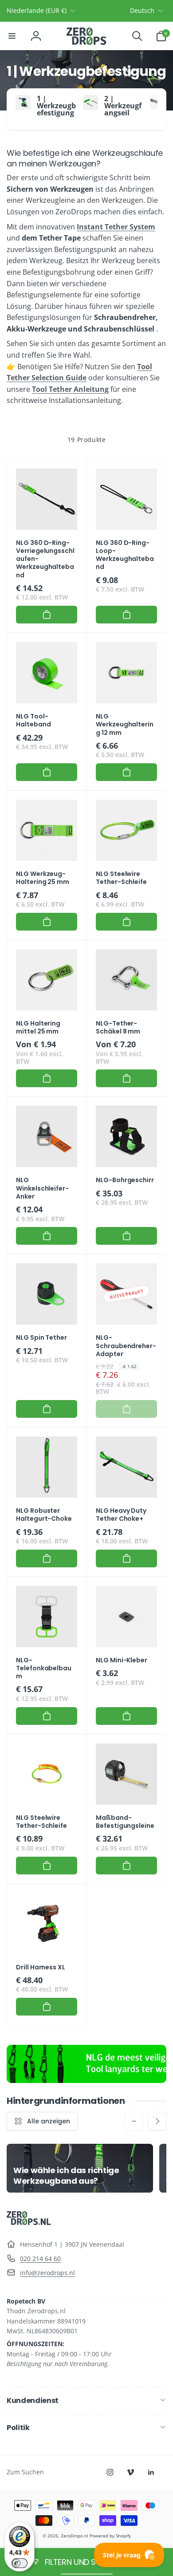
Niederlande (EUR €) (37, 10)
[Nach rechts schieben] (157, 109)
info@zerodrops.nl (47, 2273)
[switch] (20, 2563)
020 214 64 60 (40, 2258)
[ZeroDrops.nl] (29, 2222)
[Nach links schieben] (134, 2121)
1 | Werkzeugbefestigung (56, 106)
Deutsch (142, 10)
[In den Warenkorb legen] (47, 615)
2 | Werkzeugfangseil (123, 106)
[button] (12, 36)
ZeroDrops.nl (75, 2536)
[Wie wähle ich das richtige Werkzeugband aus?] (80, 2168)
